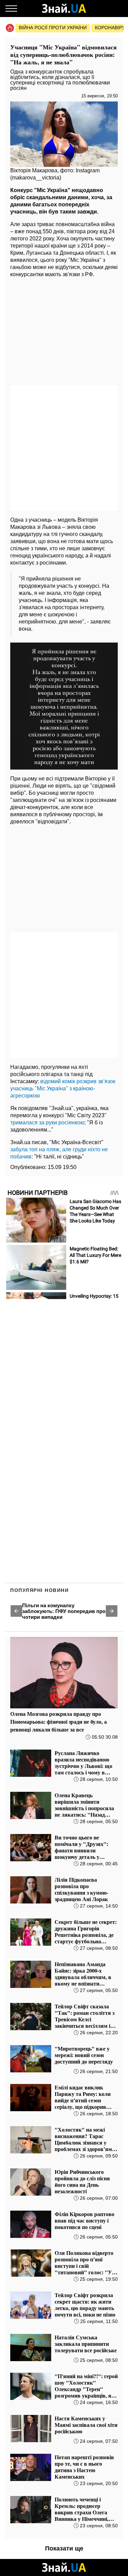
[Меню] (11, 9)
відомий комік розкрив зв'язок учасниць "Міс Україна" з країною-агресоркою (63, 1088)
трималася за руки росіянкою (47, 1123)
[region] (64, 332)
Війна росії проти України (53, 28)
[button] (16, 1611)
